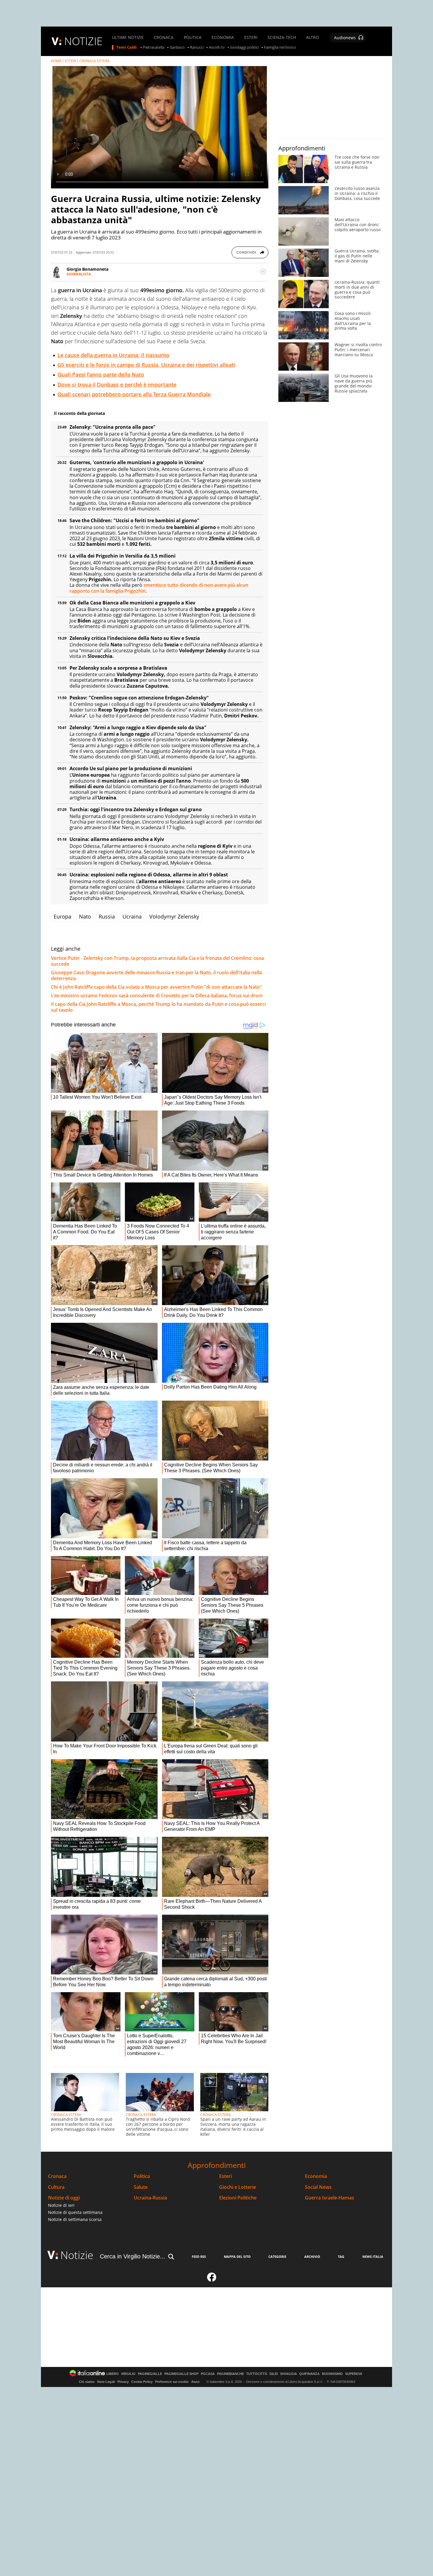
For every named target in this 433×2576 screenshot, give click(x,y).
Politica (142, 2176)
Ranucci (197, 47)
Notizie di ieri (61, 2205)
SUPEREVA (354, 2374)
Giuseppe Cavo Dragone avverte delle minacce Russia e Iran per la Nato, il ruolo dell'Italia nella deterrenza (156, 975)
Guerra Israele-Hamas (329, 2198)
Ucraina (132, 916)
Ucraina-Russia (150, 2198)
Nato (85, 916)
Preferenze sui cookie (172, 2382)
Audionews (345, 38)
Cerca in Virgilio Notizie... (133, 2256)
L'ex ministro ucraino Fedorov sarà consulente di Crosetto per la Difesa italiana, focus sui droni (157, 995)
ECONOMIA (223, 37)
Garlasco (177, 47)
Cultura (56, 2187)
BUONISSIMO (332, 2374)
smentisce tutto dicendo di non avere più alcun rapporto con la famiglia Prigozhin (159, 588)
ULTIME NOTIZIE (128, 37)
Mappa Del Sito (237, 2257)
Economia (316, 2176)
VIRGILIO (128, 2374)
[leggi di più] (263, 272)
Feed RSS (199, 2257)
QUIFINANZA (309, 2374)
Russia (107, 916)
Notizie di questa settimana (75, 2212)
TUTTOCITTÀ (257, 2374)
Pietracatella (154, 47)
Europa (62, 916)
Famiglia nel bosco (280, 47)
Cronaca (57, 2176)
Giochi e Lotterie (238, 2187)
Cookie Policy (142, 2382)
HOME (56, 61)
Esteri (225, 2176)
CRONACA (164, 37)
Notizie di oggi (64, 2198)
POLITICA (193, 37)
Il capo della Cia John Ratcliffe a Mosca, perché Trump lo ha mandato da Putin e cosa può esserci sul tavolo (158, 1007)
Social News (318, 2187)
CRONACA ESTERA (94, 61)
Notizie (77, 2255)
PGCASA (208, 2374)
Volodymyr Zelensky (174, 916)
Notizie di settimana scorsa (75, 2219)
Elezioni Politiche (238, 2198)
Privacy (123, 2382)
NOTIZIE (83, 41)
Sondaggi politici (244, 47)
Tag (341, 2257)
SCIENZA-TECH (282, 37)
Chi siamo (87, 2382)
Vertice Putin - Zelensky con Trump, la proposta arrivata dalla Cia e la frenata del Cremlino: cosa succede (157, 961)
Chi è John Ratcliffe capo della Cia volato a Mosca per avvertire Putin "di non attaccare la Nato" (156, 987)
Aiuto (195, 2382)
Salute (141, 2187)
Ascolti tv (217, 47)
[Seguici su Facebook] (212, 2280)
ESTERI (251, 37)
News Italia (373, 2257)
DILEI (274, 2374)
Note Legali (106, 2382)
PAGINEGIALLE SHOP (181, 2374)
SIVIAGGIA (289, 2374)
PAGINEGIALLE (150, 2374)
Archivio (312, 2257)
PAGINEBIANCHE (230, 2374)
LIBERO (113, 2374)
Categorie (277, 2257)
